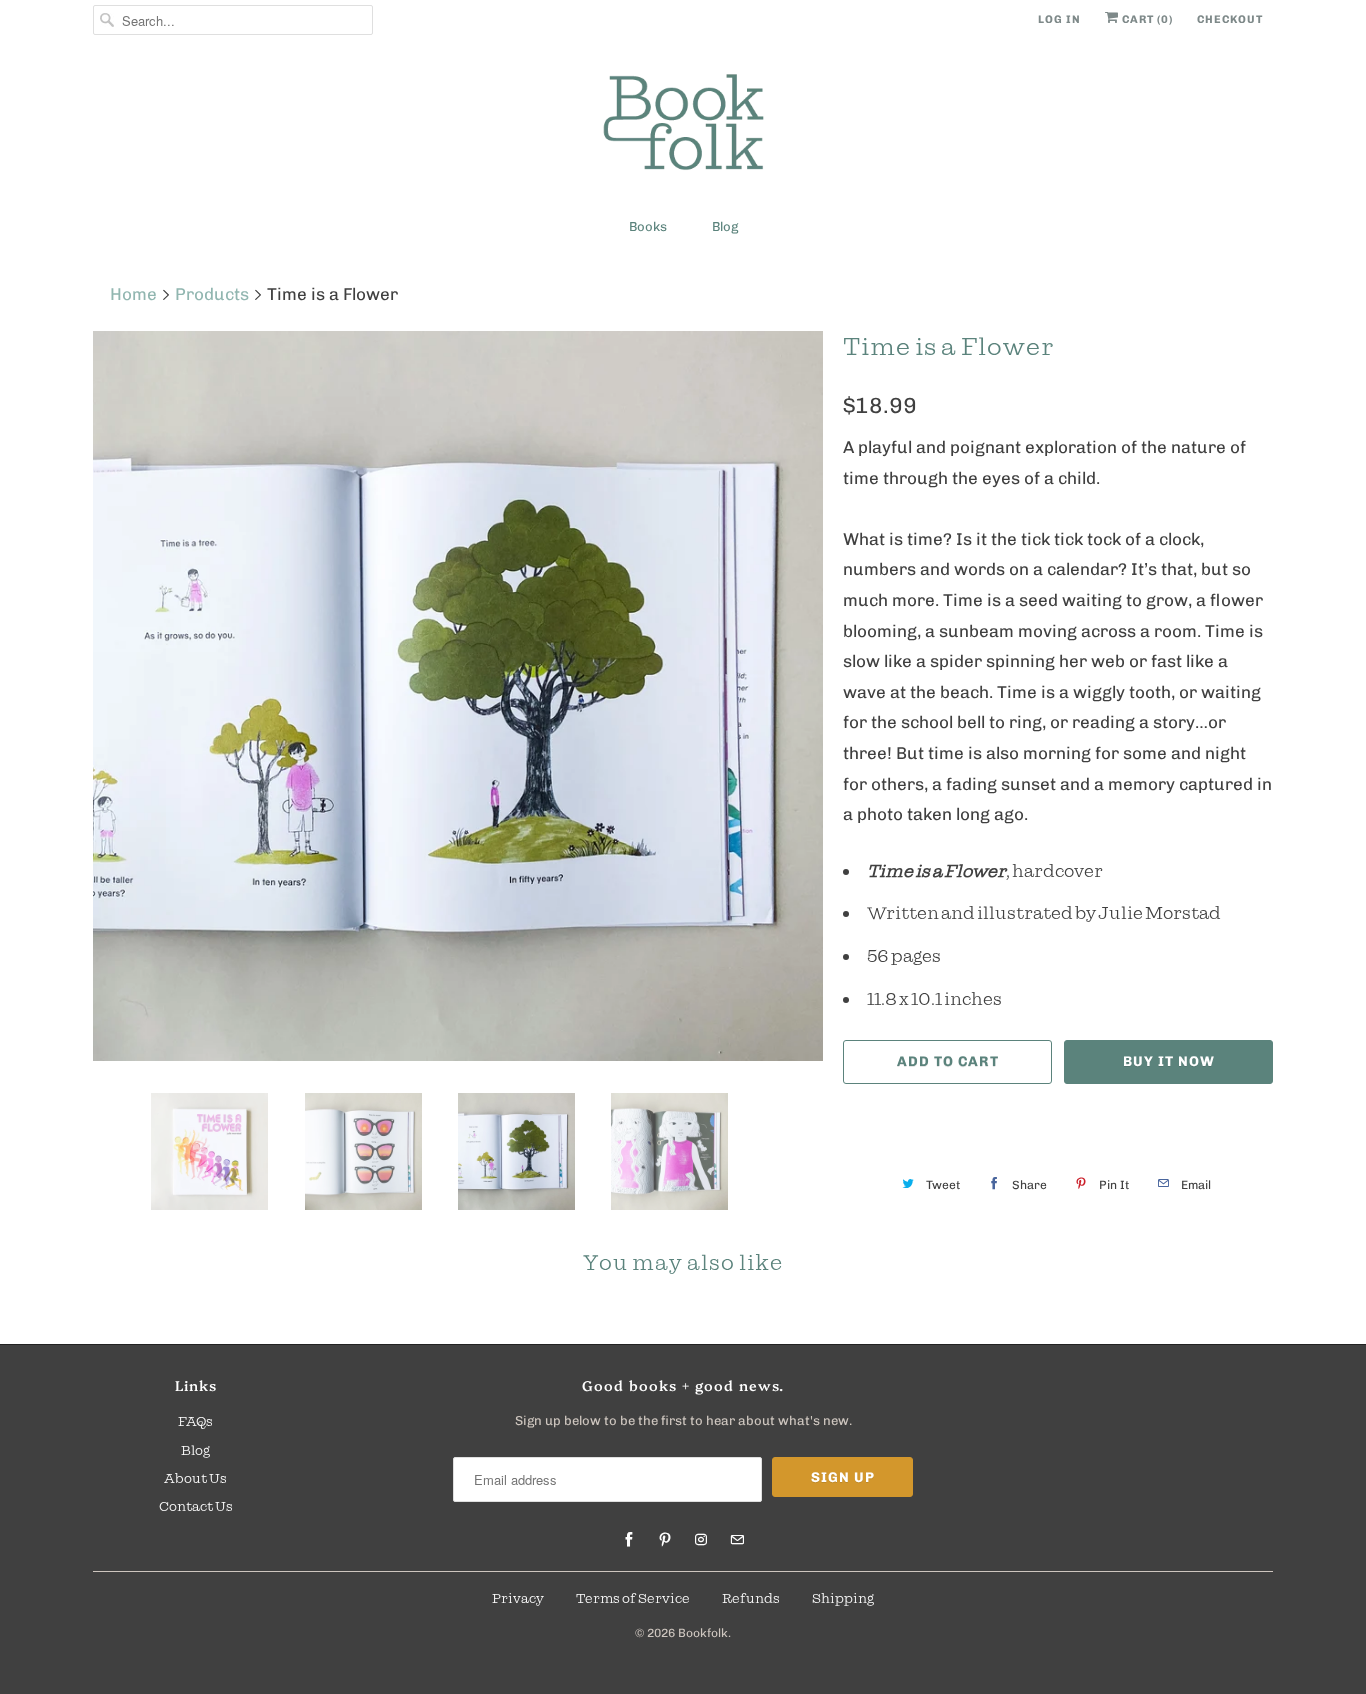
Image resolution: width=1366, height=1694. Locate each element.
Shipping (843, 1598)
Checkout (1230, 19)
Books (648, 226)
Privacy (518, 1598)
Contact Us (196, 1506)
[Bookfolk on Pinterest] (665, 1540)
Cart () (1146, 19)
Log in (1059, 19)
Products (212, 294)
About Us (195, 1478)
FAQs (195, 1421)
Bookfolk (703, 1633)
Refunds (751, 1598)
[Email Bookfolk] (737, 1540)
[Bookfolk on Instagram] (701, 1540)
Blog (725, 226)
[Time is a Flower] (458, 696)
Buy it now (1169, 1061)
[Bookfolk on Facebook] (629, 1540)
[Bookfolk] (683, 125)
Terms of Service (633, 1598)
